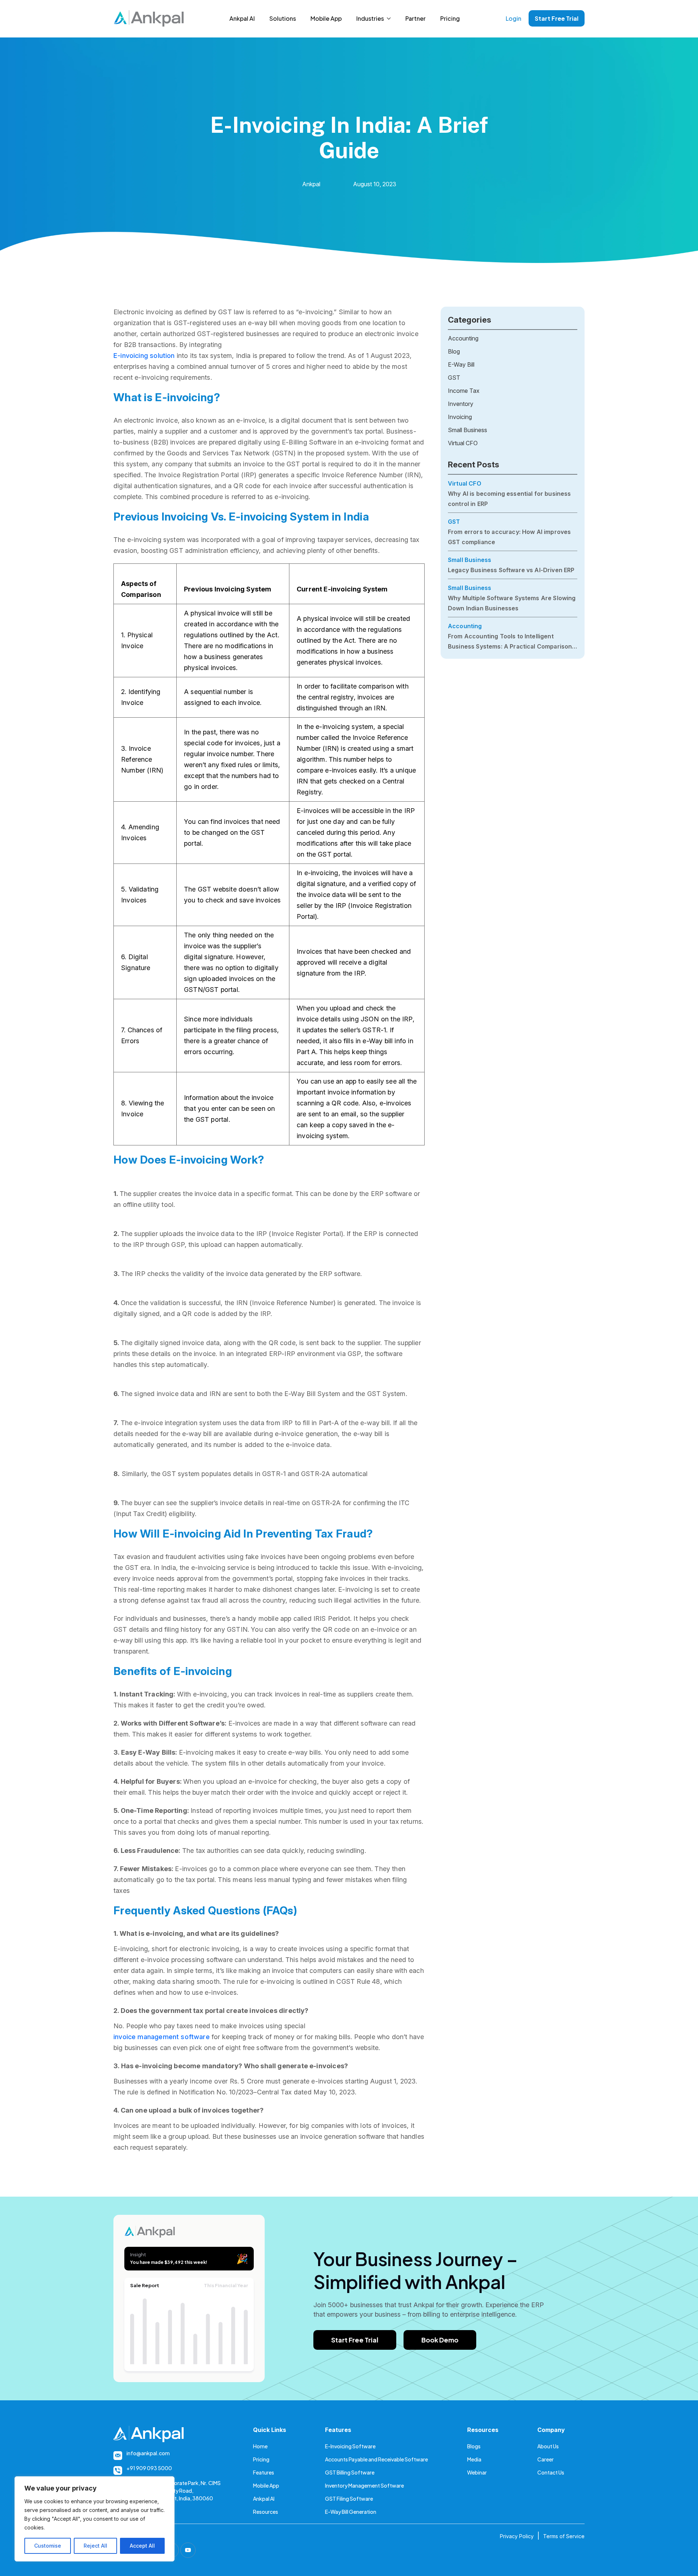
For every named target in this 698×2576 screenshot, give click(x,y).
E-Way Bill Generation (351, 2512)
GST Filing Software (349, 2499)
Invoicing (460, 417)
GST (454, 378)
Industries (370, 18)
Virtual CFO (463, 443)
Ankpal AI (242, 18)
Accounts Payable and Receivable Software (376, 2459)
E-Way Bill (461, 364)
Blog (454, 351)
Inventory (461, 404)
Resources (266, 2512)
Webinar (477, 2472)
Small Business (468, 430)
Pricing (450, 18)
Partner (416, 18)
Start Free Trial (557, 18)
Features (264, 2472)
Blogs (474, 2446)
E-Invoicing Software (350, 2446)
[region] (95, 2519)
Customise (48, 2546)
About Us (548, 2446)
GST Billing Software (350, 2472)
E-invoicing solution (144, 356)
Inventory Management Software (364, 2485)
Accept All (142, 2546)
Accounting (463, 338)
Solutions (283, 18)
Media (474, 2459)
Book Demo (440, 2340)
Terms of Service (564, 2536)
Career (545, 2459)
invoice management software (162, 2037)
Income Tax (464, 391)
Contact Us (551, 2472)
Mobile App (326, 18)
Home (260, 2446)
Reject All (95, 2546)
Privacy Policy (517, 2536)
